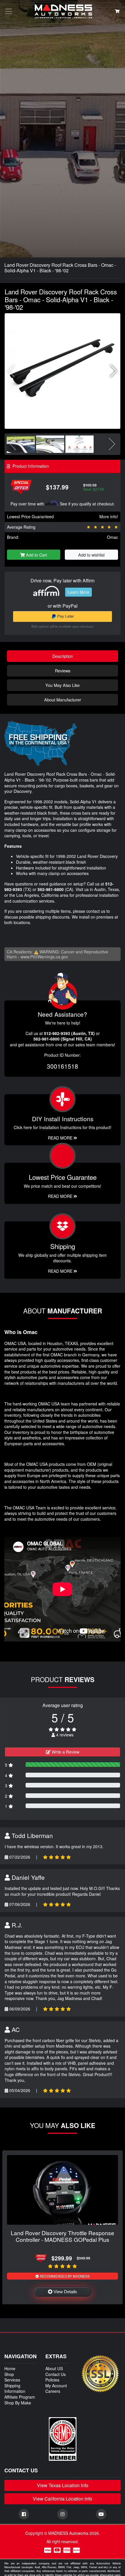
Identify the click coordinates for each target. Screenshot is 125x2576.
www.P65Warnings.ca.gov (44, 957)
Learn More (78, 592)
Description (63, 656)
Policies (52, 2380)
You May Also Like (63, 685)
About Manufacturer (63, 700)
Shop (9, 2374)
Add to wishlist (91, 555)
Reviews (63, 670)
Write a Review (65, 1752)
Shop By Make (18, 2403)
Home (10, 2368)
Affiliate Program (20, 2397)
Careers (53, 2391)
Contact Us (56, 2374)
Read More (61, 1196)
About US (54, 2368)
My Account (56, 2386)
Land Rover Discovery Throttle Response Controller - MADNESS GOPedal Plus (63, 2236)
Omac (112, 537)
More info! (109, 516)
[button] (114, 371)
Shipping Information (15, 2388)
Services (12, 2380)
